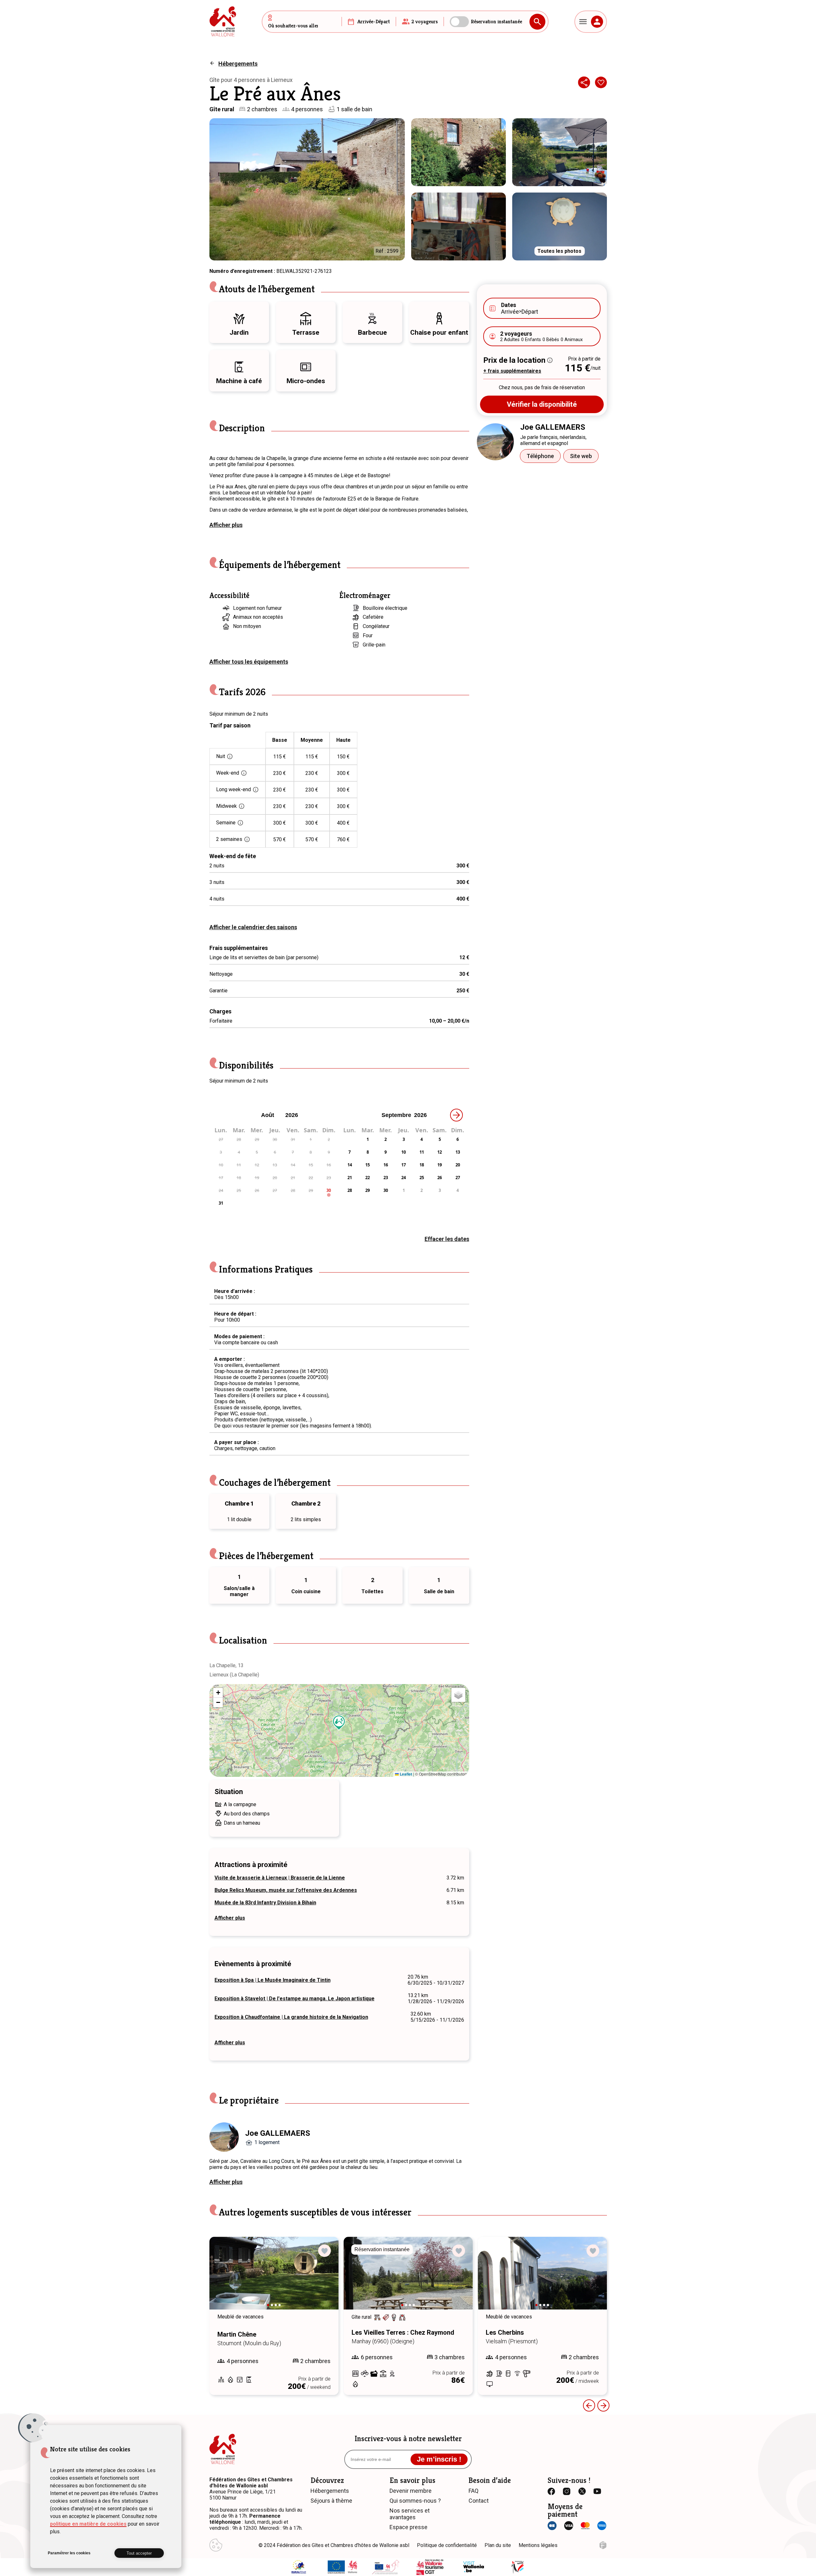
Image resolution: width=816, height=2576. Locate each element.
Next (325, 2279)
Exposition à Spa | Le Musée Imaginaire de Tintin (273, 1980)
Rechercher (537, 22)
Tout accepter (139, 2553)
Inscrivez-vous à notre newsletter (408, 2439)
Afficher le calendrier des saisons (253, 927)
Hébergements (238, 64)
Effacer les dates (447, 1239)
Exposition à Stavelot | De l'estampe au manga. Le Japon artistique (295, 1999)
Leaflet (405, 1774)
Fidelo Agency (603, 2545)
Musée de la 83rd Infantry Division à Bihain (265, 1903)
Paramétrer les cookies (69, 2553)
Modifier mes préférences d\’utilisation (216, 2545)
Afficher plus (226, 525)
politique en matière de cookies (88, 2524)
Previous (589, 2405)
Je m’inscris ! (439, 2459)
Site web (581, 456)
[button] (339, 1723)
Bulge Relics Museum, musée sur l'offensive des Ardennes (286, 1890)
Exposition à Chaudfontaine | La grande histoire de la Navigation (291, 2017)
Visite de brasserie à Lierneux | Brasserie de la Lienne (280, 1878)
